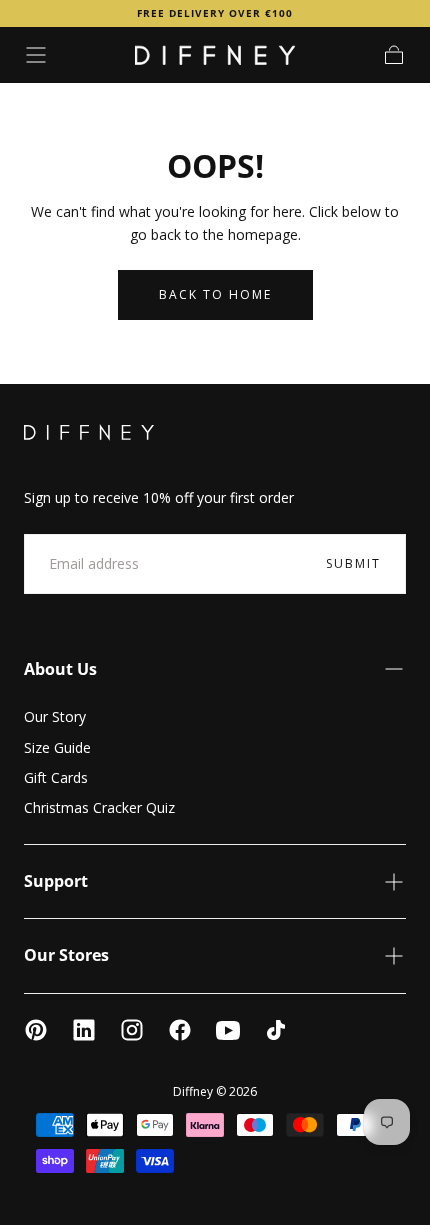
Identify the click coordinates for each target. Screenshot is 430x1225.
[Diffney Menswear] (89, 432)
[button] (36, 55)
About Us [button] (60, 669)
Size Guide (57, 747)
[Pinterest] (36, 1030)
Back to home (215, 294)
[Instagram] (132, 1030)
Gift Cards (56, 777)
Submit (353, 563)
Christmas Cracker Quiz (99, 807)
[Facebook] (180, 1030)
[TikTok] (276, 1030)
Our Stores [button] (66, 955)
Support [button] (56, 881)
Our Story (55, 716)
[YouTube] (228, 1030)
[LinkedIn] (84, 1030)
